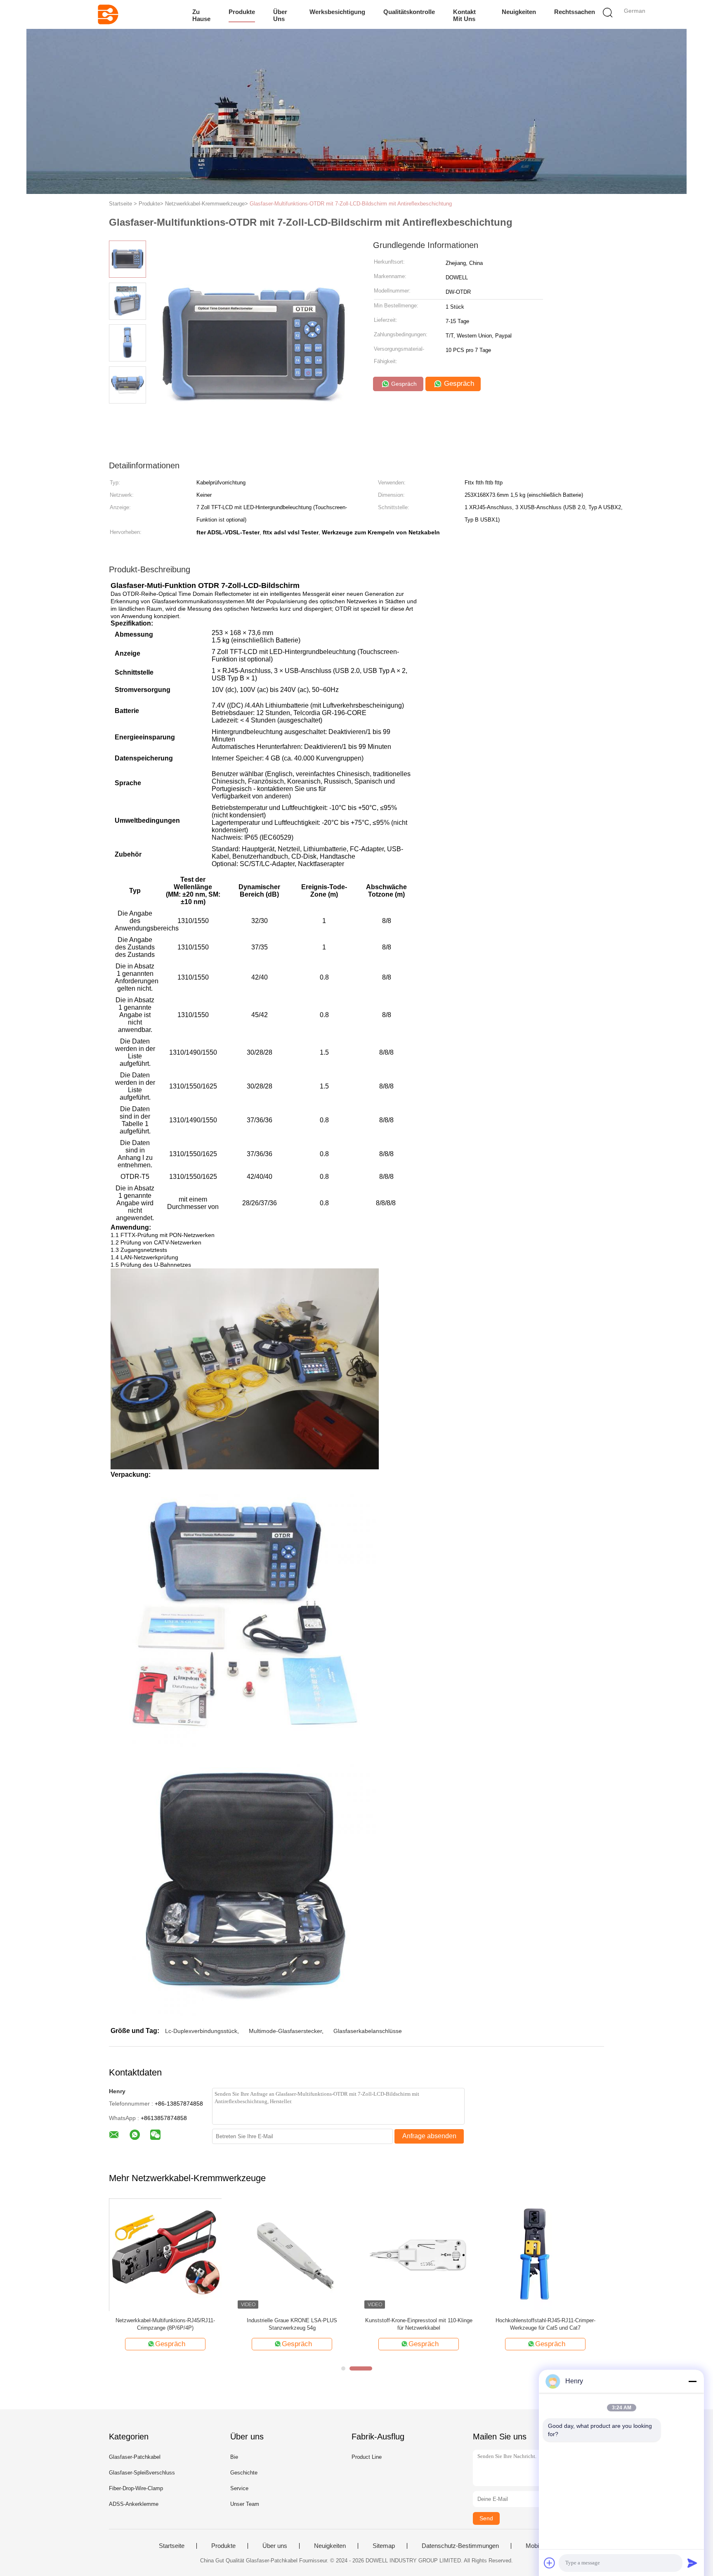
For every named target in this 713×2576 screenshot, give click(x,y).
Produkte (242, 12)
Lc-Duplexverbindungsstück (201, 2031)
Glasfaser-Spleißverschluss (142, 2473)
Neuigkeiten (519, 12)
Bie (234, 2457)
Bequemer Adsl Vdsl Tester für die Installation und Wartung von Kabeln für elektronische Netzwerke (165, 2325)
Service (239, 2488)
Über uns (280, 15)
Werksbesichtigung (337, 12)
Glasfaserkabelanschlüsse (368, 2031)
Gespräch (403, 384)
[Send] (692, 2563)
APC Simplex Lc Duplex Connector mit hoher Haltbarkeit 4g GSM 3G (292, 2324)
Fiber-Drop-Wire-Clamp (136, 2488)
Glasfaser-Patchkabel (135, 2457)
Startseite (172, 2546)
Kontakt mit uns (464, 15)
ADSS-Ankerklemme (134, 2504)
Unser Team (245, 2504)
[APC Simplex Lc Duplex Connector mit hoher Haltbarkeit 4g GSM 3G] (292, 2254)
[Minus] (692, 2381)
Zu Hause (201, 15)
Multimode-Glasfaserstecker (285, 2031)
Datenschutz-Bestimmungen (460, 2546)
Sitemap (384, 2546)
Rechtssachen (575, 12)
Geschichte (244, 2473)
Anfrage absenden (429, 2136)
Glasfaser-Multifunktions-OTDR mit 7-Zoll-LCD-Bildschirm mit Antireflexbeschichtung (351, 204)
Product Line (367, 2457)
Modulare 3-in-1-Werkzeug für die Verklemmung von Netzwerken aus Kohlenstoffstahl (545, 2325)
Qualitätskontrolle (409, 12)
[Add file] (550, 2563)
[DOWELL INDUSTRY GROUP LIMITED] (108, 14)
